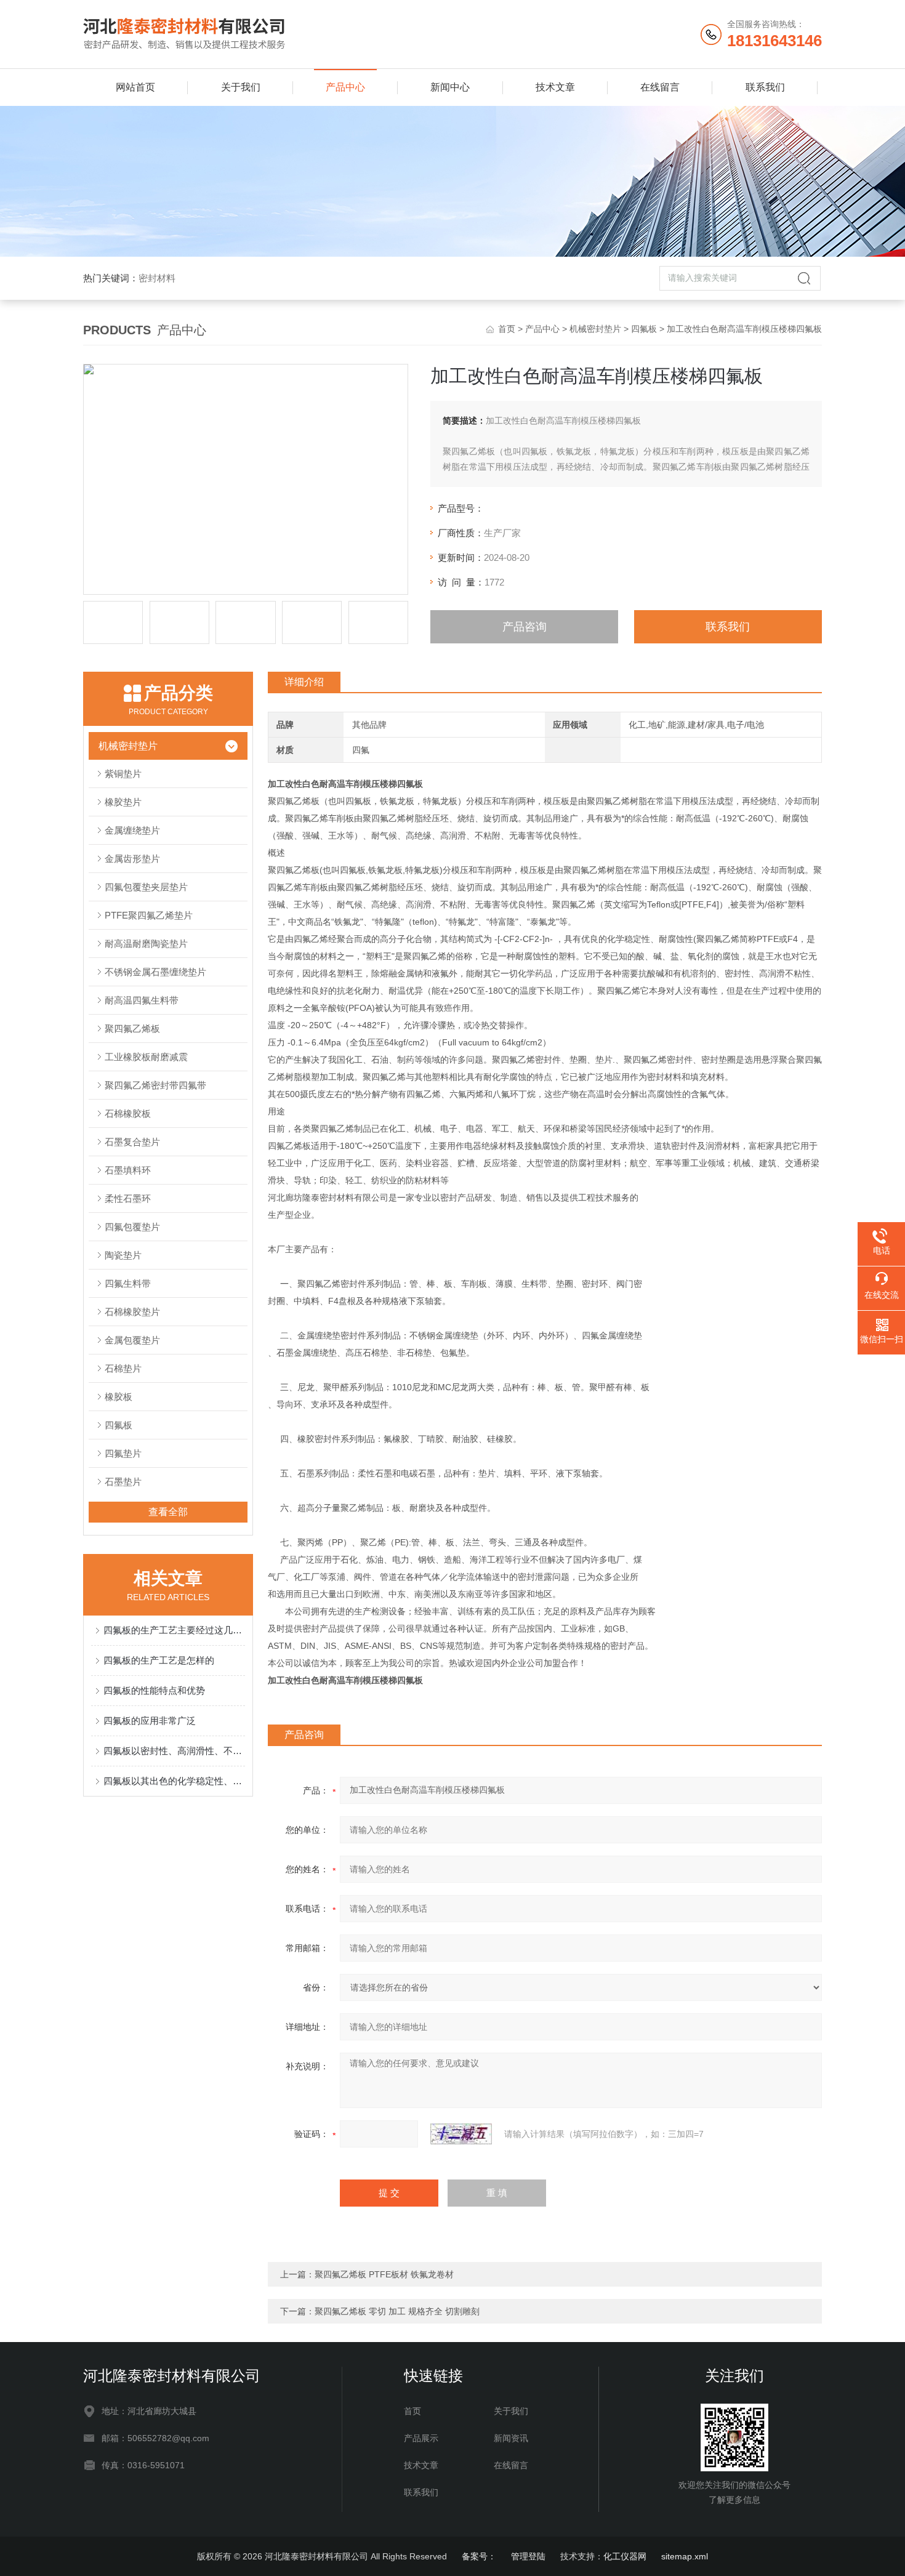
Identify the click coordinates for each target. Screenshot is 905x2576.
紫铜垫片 (123, 774)
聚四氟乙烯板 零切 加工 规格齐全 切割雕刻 (397, 2311)
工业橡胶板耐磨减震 (146, 1057)
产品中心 (345, 87)
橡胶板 (119, 1397)
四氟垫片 (123, 1453)
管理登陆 (528, 2556)
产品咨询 (525, 627)
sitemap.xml (685, 2556)
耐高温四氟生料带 (142, 1000)
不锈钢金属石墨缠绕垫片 (155, 972)
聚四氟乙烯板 (132, 1028)
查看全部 (168, 1512)
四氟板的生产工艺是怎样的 (159, 1660)
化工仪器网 (625, 2556)
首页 (507, 329)
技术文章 (555, 87)
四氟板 (644, 329)
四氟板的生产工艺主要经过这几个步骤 (174, 1630)
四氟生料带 (128, 1283)
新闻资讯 (511, 2438)
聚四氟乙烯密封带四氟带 (155, 1085)
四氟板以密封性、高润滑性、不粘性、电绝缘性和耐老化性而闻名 (174, 1751)
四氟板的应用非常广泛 (150, 1721)
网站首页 (135, 87)
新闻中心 (450, 87)
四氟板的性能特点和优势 (154, 1690)
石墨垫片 (123, 1482)
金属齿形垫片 (132, 859)
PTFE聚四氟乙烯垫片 (149, 915)
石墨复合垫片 (132, 1142)
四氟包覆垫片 (132, 1227)
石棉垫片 (123, 1368)
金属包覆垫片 (132, 1340)
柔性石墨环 (128, 1198)
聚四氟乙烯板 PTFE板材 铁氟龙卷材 (384, 2274)
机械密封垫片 (595, 329)
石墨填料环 (128, 1170)
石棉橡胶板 (128, 1113)
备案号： (479, 2556)
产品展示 (421, 2438)
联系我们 (765, 87)
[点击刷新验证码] (461, 2134)
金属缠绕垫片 (132, 830)
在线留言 (660, 87)
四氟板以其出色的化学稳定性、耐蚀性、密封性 (174, 1781)
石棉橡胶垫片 (132, 1312)
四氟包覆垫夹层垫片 (146, 887)
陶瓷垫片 (123, 1255)
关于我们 (241, 87)
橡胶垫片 (123, 802)
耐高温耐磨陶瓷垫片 (146, 944)
